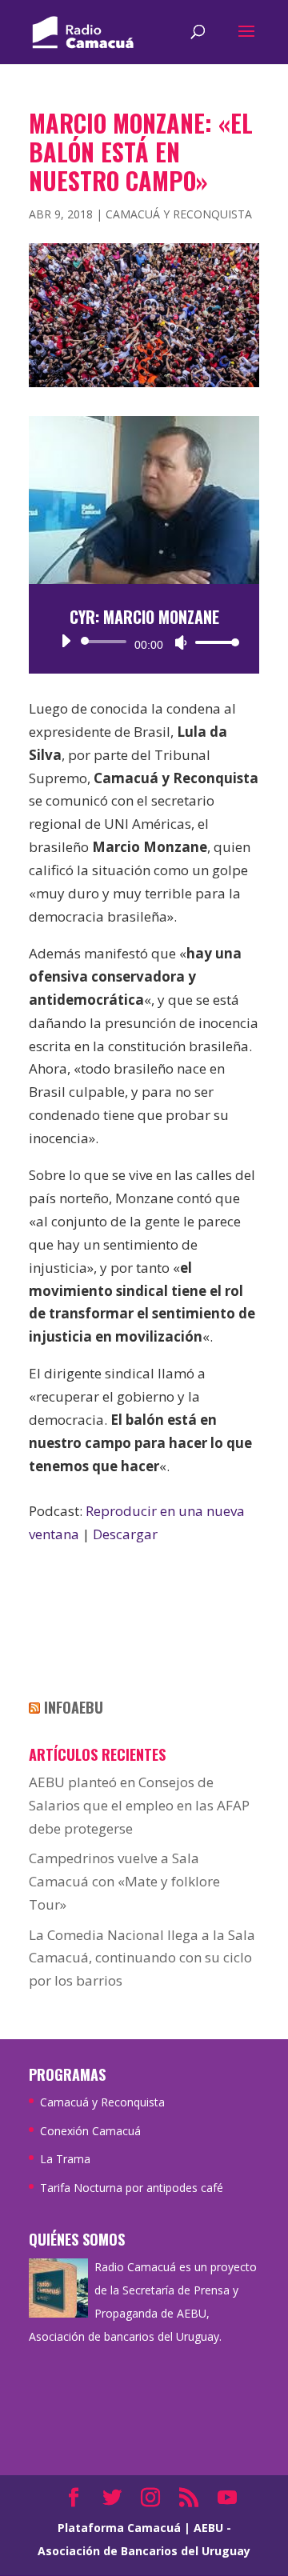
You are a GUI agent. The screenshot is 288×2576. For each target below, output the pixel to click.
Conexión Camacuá (90, 2131)
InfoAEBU (74, 1707)
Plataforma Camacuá (119, 2528)
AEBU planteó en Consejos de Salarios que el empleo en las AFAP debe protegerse (139, 1805)
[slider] (213, 642)
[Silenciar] (181, 642)
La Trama (65, 2159)
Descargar (125, 1534)
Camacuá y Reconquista (179, 214)
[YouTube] (227, 2499)
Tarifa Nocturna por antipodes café (132, 2188)
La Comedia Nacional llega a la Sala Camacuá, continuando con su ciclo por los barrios (142, 1958)
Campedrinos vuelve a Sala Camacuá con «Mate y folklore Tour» (124, 1881)
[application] (144, 642)
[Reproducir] (66, 641)
